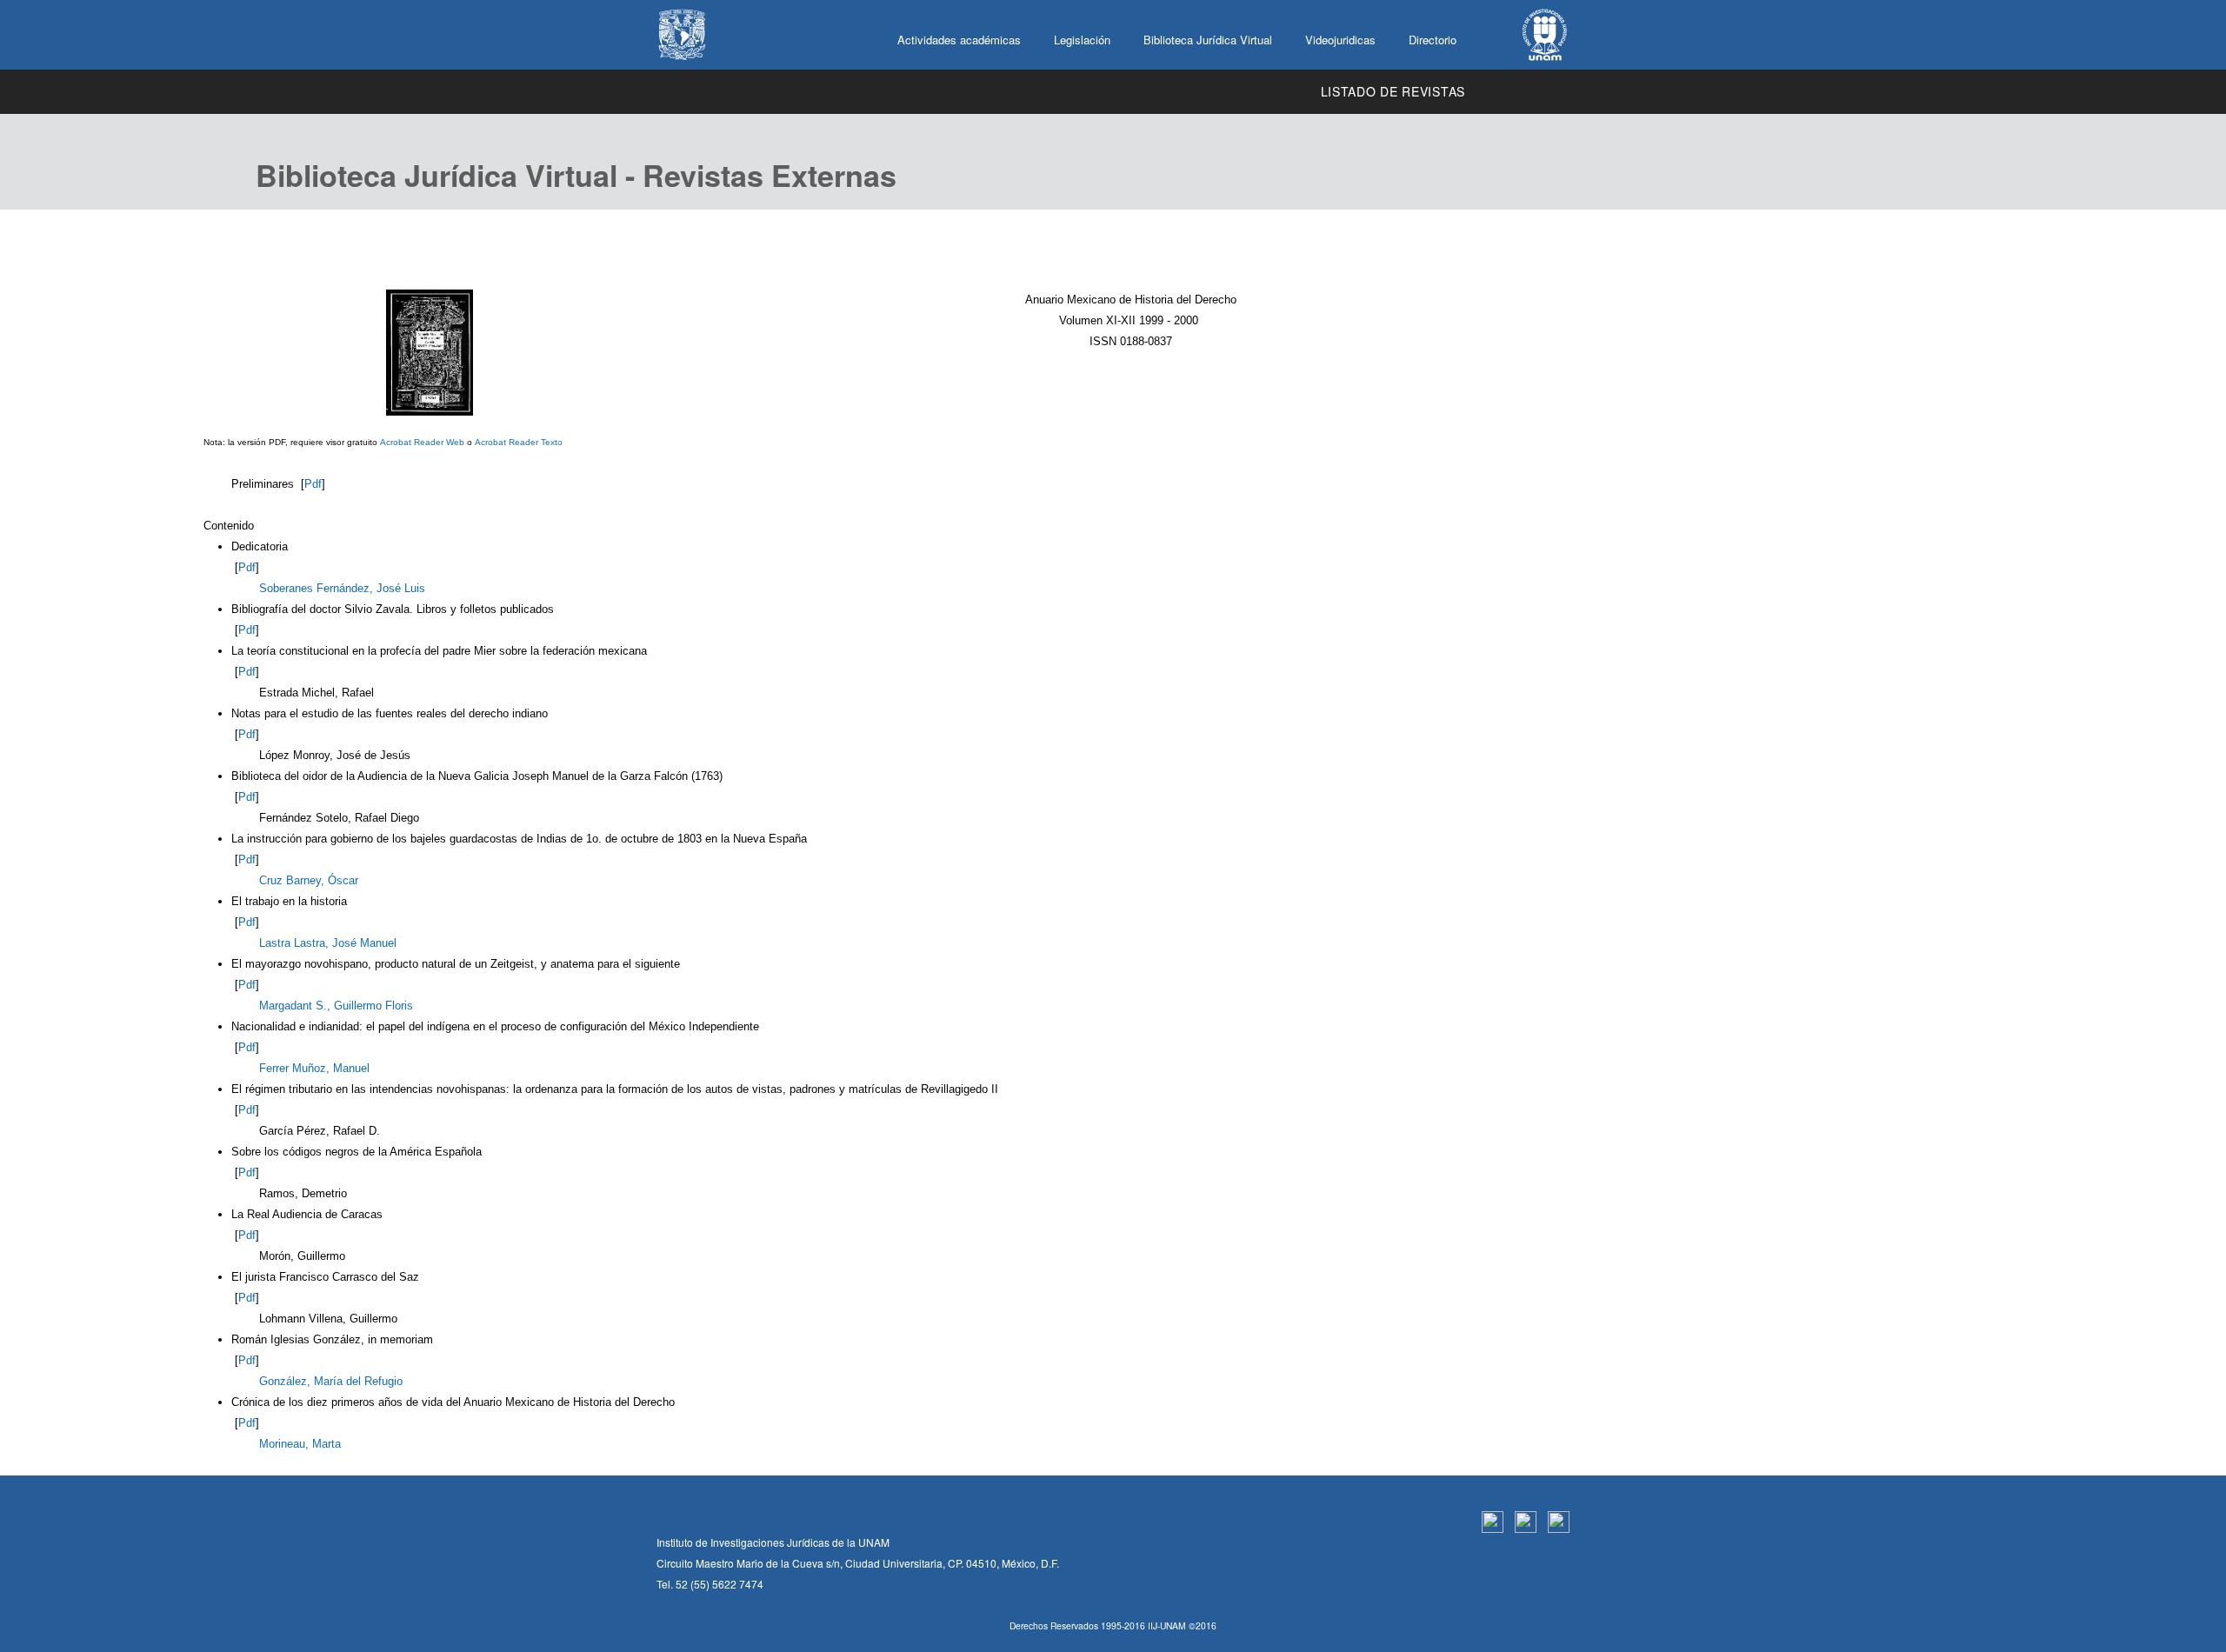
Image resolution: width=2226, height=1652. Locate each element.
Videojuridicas (1340, 40)
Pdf (313, 484)
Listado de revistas (1393, 91)
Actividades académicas (959, 40)
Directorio (1433, 40)
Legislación (1082, 40)
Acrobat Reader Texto (519, 442)
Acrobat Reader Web (422, 442)
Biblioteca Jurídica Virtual (1208, 40)
